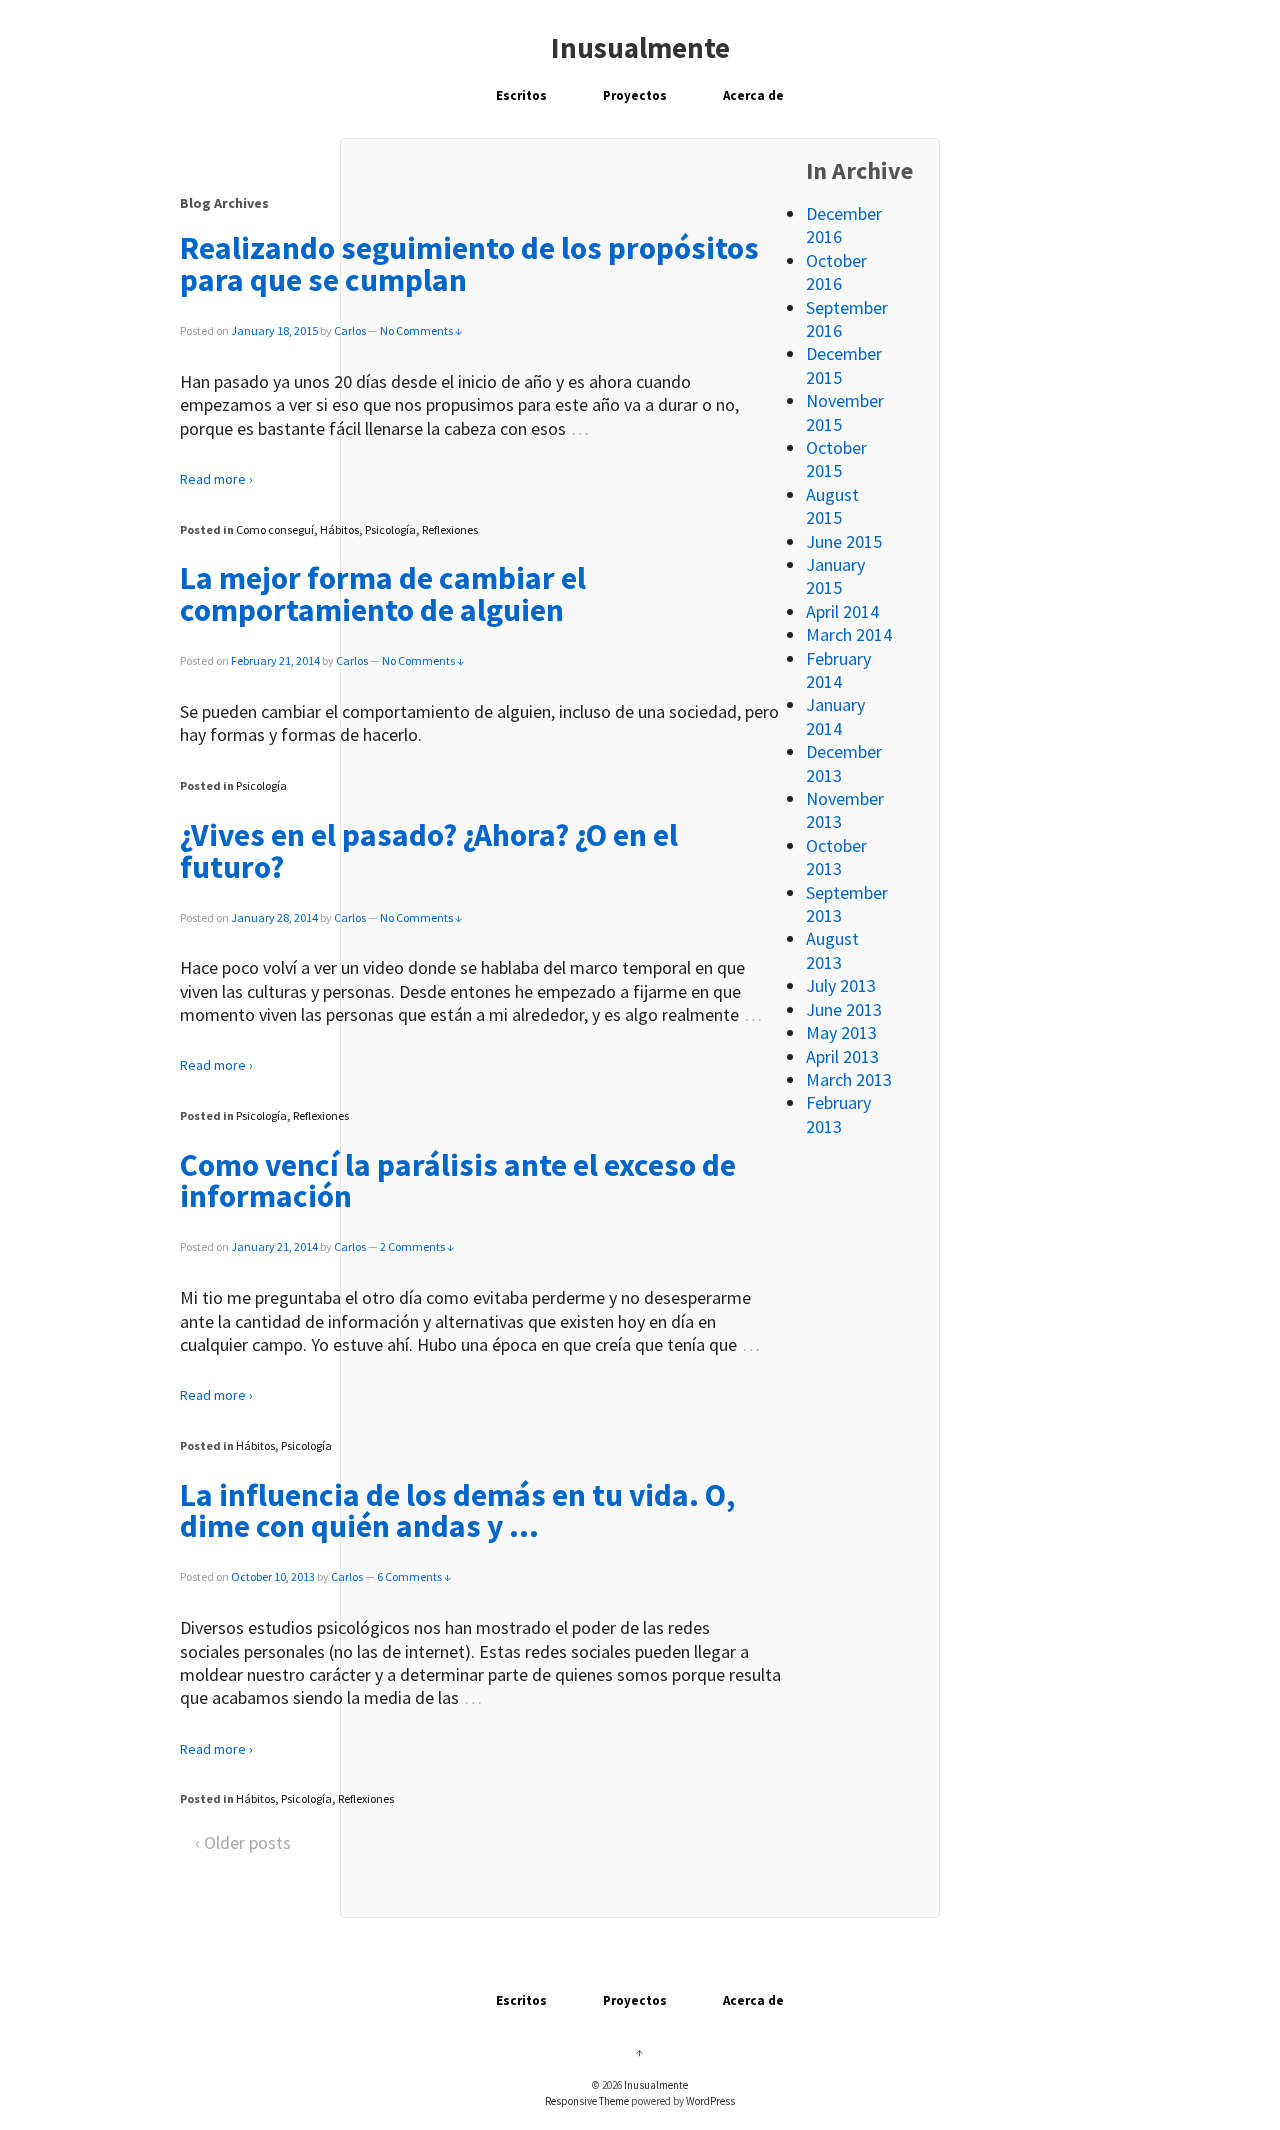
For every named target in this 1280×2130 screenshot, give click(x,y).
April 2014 (842, 611)
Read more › (216, 479)
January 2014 (835, 716)
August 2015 (832, 506)
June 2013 (844, 1009)
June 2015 (844, 541)
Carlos (350, 330)
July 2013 (841, 985)
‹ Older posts (243, 1842)
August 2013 (832, 950)
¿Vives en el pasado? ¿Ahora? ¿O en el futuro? (429, 851)
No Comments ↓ (421, 330)
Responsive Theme (587, 2101)
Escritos (521, 95)
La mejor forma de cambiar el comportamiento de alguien (383, 594)
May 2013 (841, 1032)
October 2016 (836, 272)
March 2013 (849, 1079)
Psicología (390, 529)
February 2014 (838, 670)
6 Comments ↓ (414, 1576)
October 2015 (836, 459)
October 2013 (836, 857)
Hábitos (339, 529)
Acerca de (753, 95)
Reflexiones (450, 529)
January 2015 (835, 576)
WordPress (710, 2101)
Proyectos (635, 95)
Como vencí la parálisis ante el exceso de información (458, 1181)
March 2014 (849, 634)
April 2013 (842, 1056)
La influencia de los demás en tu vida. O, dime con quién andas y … (457, 1511)
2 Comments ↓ (417, 1246)
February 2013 (838, 1114)
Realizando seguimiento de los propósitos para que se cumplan (469, 264)
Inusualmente (640, 48)
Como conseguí (275, 529)
